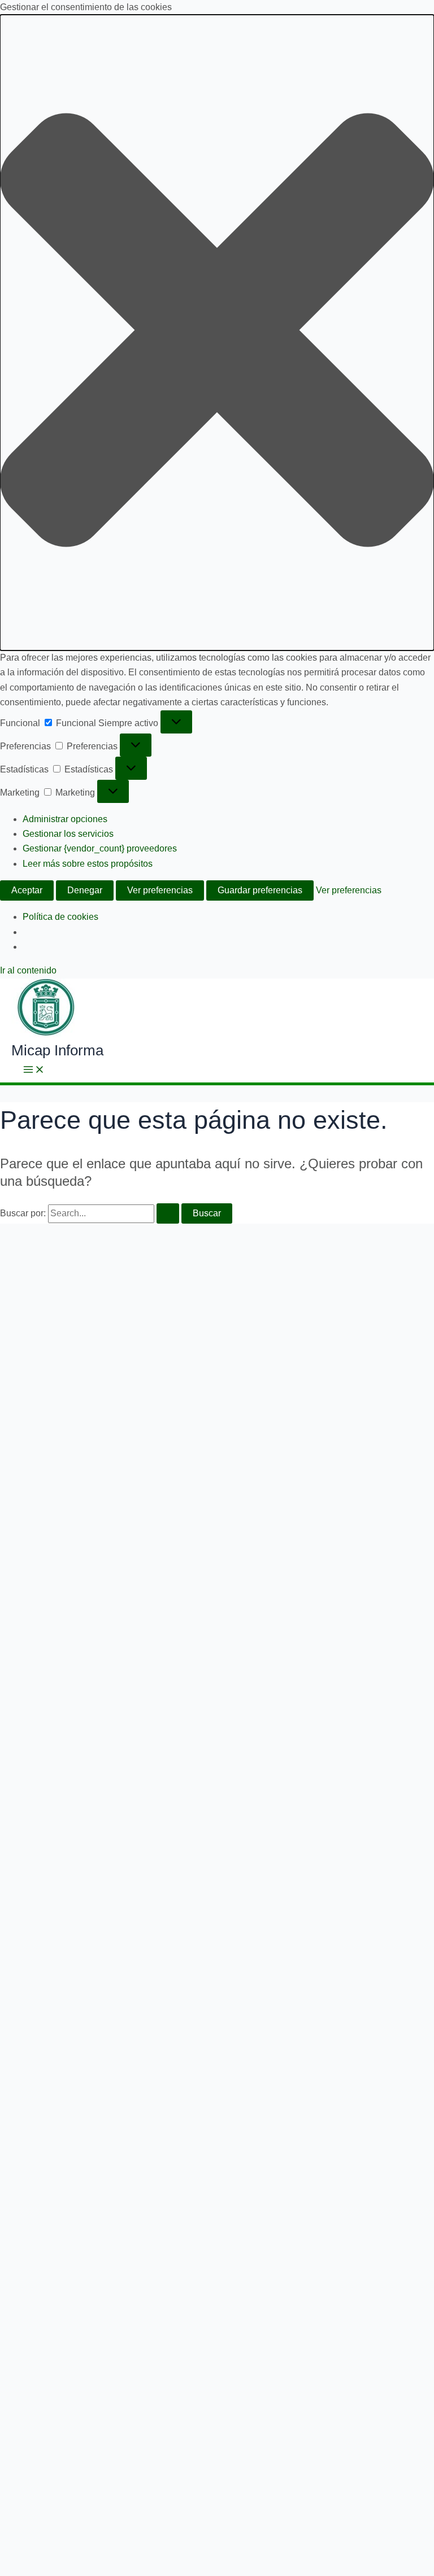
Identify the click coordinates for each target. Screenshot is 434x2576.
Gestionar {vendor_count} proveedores (100, 848)
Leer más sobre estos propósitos (88, 864)
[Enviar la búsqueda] (168, 1213)
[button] (217, 332)
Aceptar (27, 890)
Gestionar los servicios (68, 834)
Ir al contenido (28, 970)
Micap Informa (57, 1050)
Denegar (85, 890)
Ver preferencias (160, 890)
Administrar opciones (65, 819)
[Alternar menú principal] (34, 1070)
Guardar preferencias (260, 890)
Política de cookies (60, 917)
